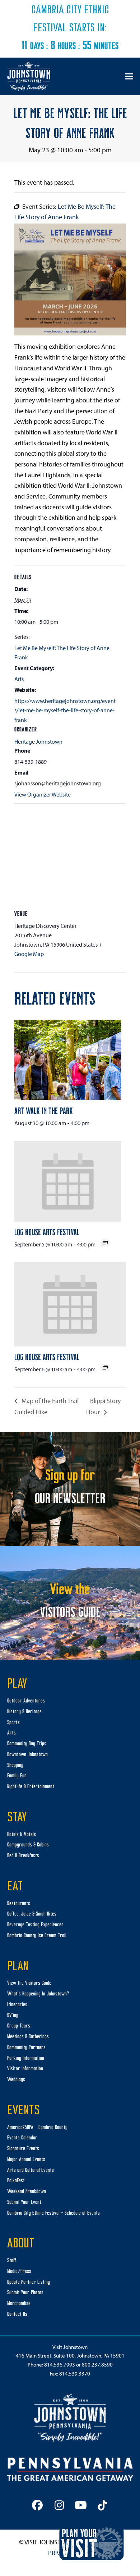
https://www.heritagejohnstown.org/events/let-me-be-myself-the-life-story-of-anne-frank (65, 710)
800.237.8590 (97, 2365)
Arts (19, 679)
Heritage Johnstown (38, 741)
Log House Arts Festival (47, 1232)
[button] (129, 76)
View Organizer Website (43, 794)
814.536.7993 (60, 2365)
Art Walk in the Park (44, 1110)
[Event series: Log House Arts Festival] (105, 1243)
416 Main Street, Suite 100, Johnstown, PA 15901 (70, 2356)
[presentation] (68, 1060)
